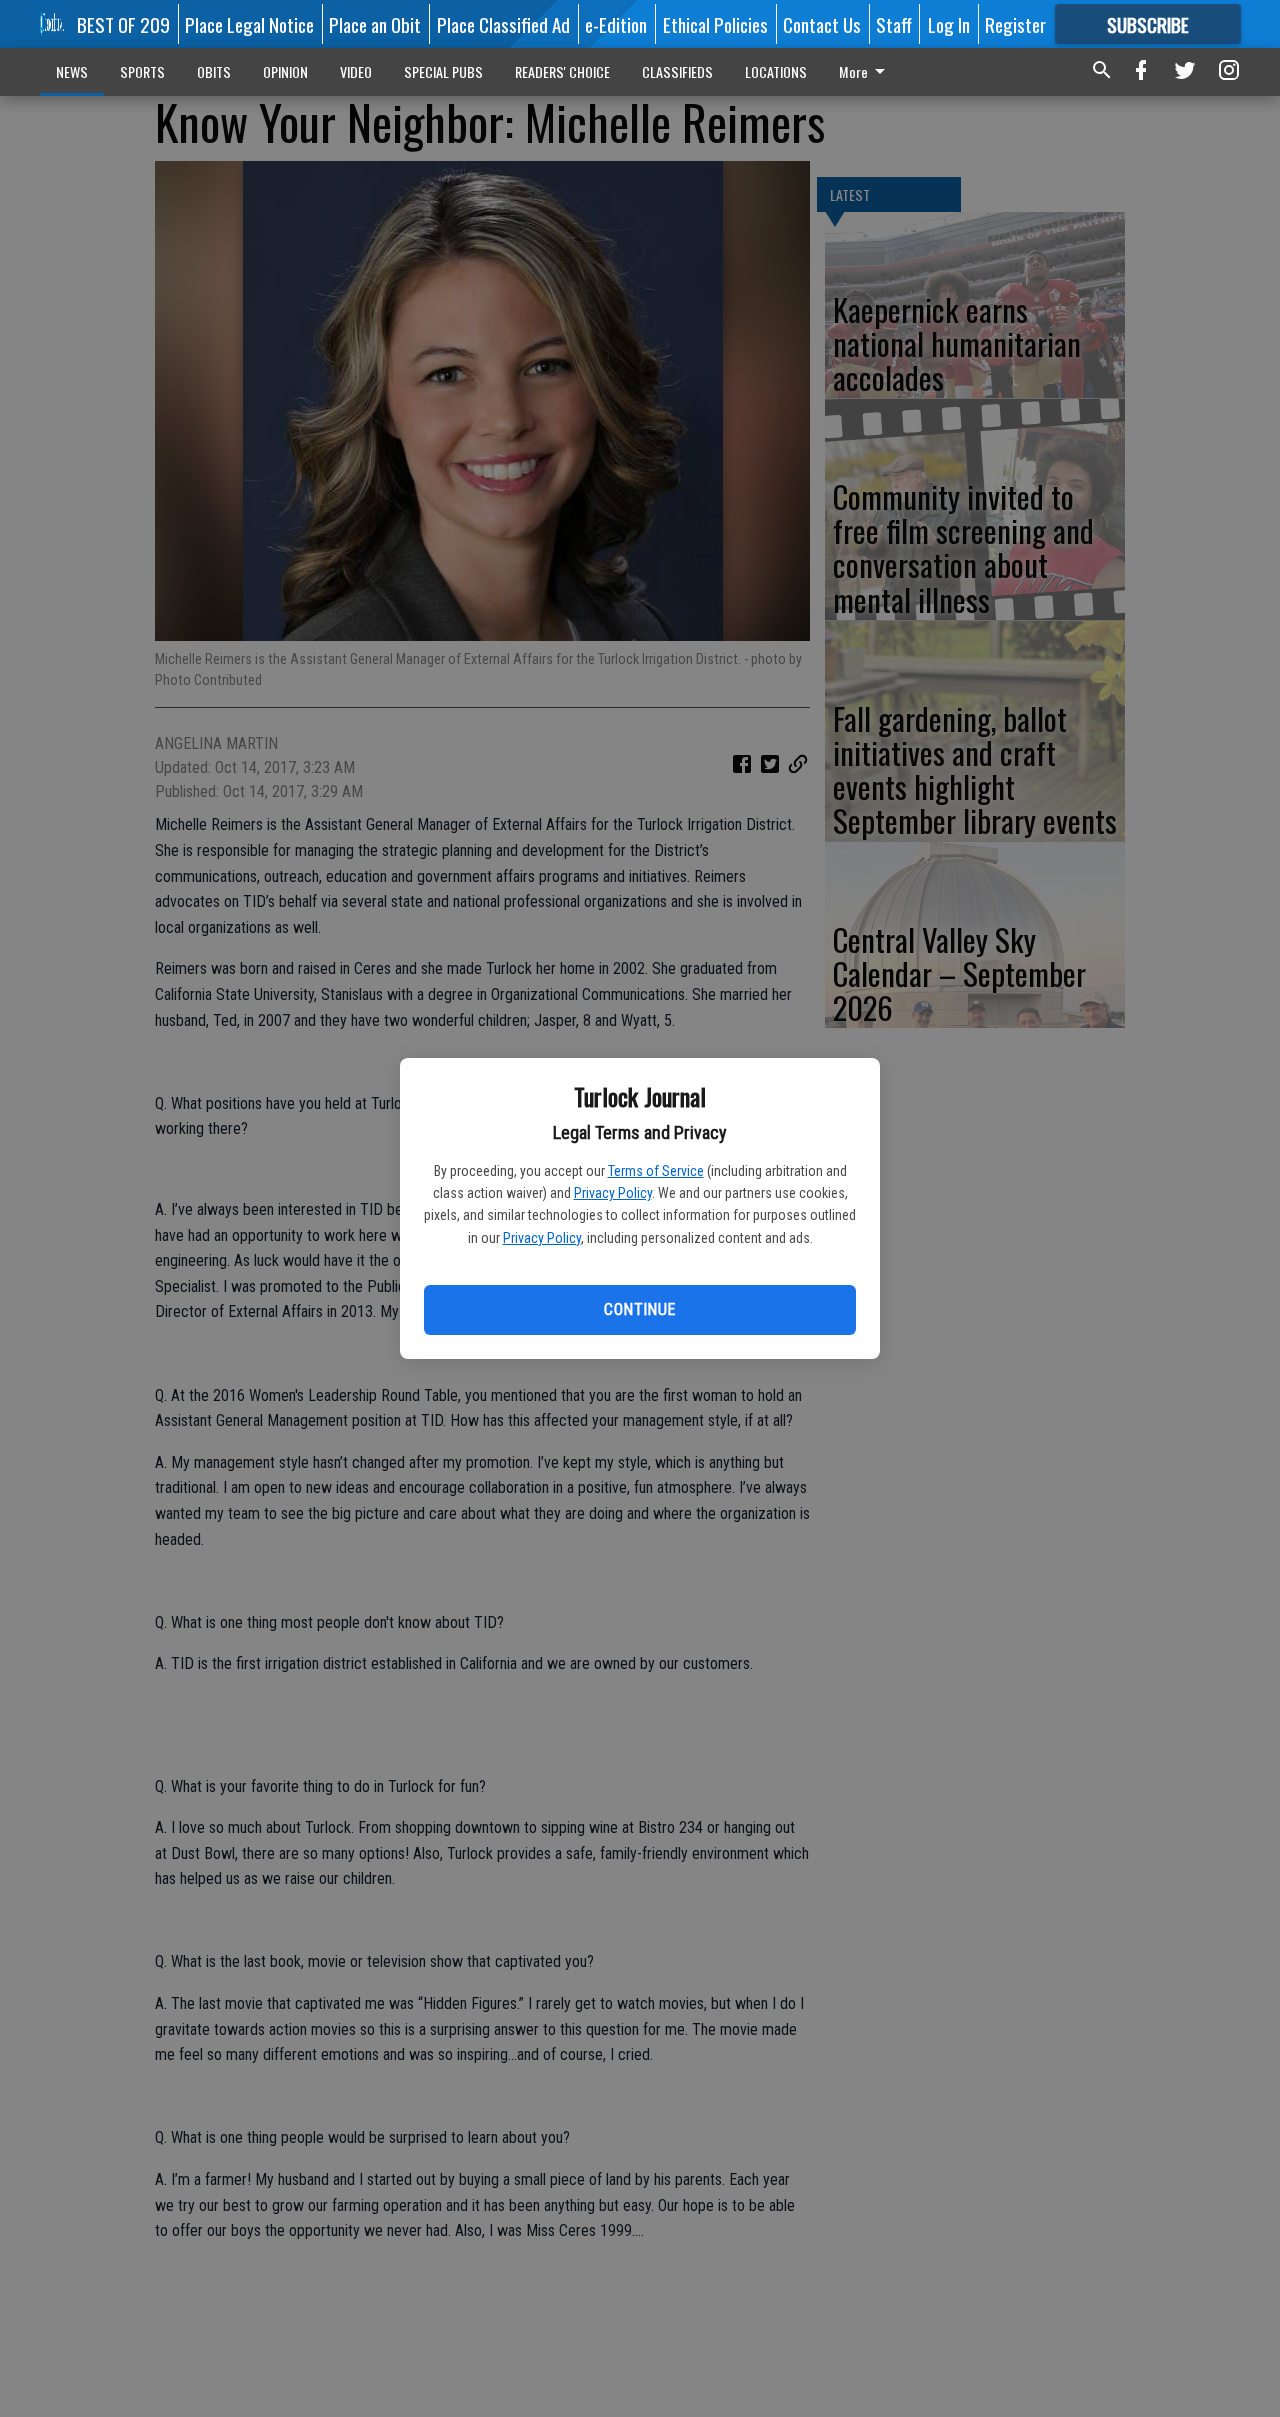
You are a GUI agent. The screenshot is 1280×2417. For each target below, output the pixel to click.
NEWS (72, 71)
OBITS (214, 71)
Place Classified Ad (503, 24)
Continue (639, 1309)
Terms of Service (656, 1171)
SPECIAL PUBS (443, 71)
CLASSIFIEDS (677, 71)
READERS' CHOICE (562, 71)
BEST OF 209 (123, 24)
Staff (894, 24)
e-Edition (616, 24)
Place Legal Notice (249, 24)
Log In (949, 24)
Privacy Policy (613, 1193)
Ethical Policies (715, 24)
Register (1015, 24)
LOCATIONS (776, 71)
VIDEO (356, 71)
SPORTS (142, 71)
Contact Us (822, 24)
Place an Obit (375, 24)
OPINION (285, 71)
